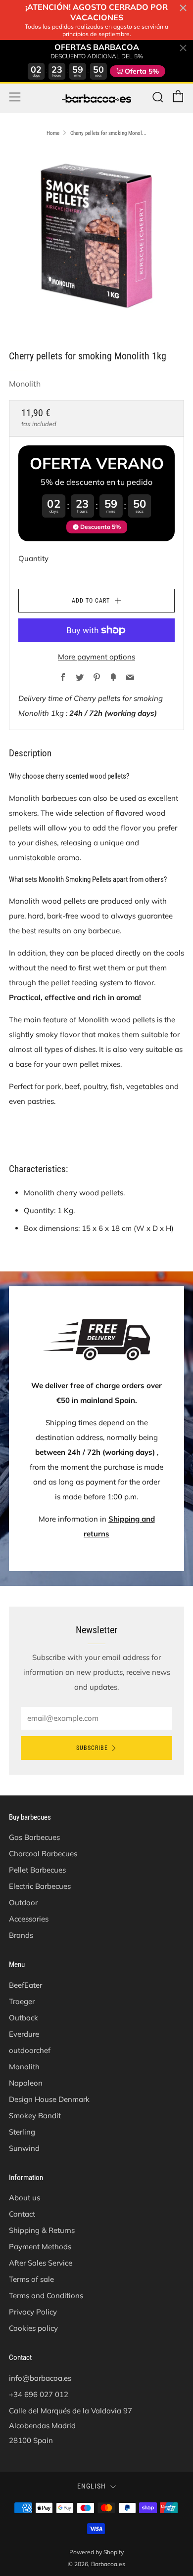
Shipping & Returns (42, 2230)
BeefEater (25, 1985)
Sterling (22, 2132)
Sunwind (24, 2148)
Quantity (33, 558)
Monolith (25, 384)
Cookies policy (33, 2328)
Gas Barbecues (34, 1837)
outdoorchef (30, 2050)
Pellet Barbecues (37, 1870)
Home (53, 133)
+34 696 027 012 (39, 2394)
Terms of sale (31, 2279)
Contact (22, 2214)
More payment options (96, 657)
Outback (24, 2018)
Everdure (24, 2034)
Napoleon (26, 2083)
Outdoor (23, 1902)
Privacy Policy (33, 2312)
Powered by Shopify (96, 2552)
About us (24, 2198)
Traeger (22, 2001)
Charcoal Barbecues (43, 1854)
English (92, 2486)
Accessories (29, 1919)
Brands (21, 1935)
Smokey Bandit (35, 2116)
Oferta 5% (142, 71)
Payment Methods (40, 2247)
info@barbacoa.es (40, 2378)
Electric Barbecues (40, 1886)
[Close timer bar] (183, 8)
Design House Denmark (49, 2099)
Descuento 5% (100, 527)
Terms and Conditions (46, 2295)
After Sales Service (41, 2263)
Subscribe (92, 1748)
